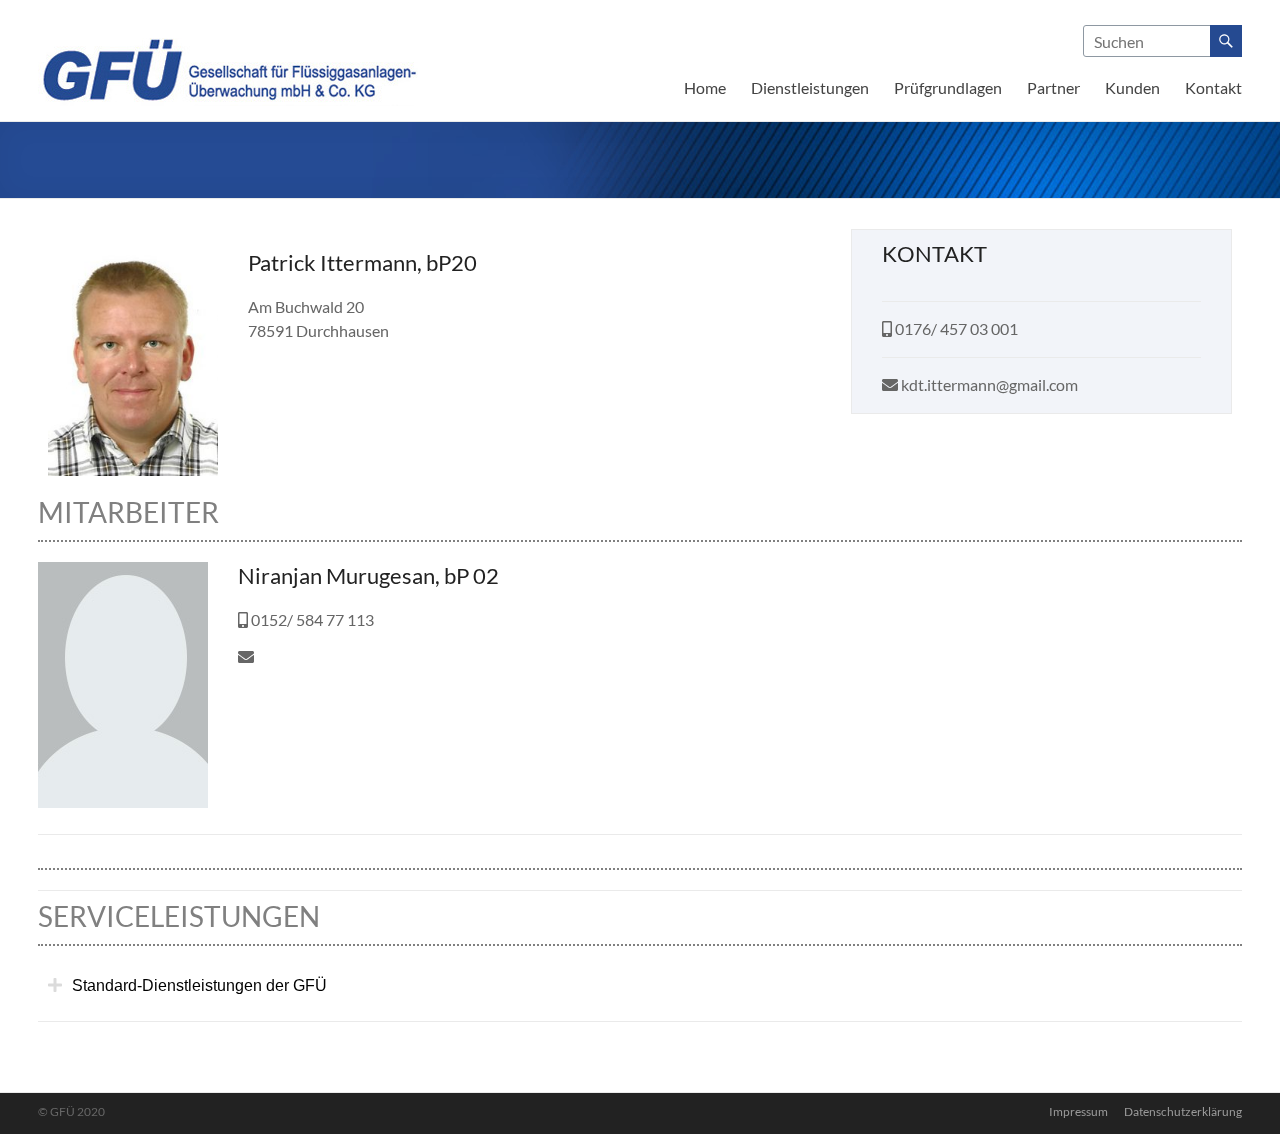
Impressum (1078, 1111)
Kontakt (1213, 87)
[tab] (639, 986)
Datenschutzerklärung (1183, 1111)
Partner (1053, 87)
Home (705, 87)
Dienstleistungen (810, 87)
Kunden (1132, 87)
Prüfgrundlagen (948, 87)
